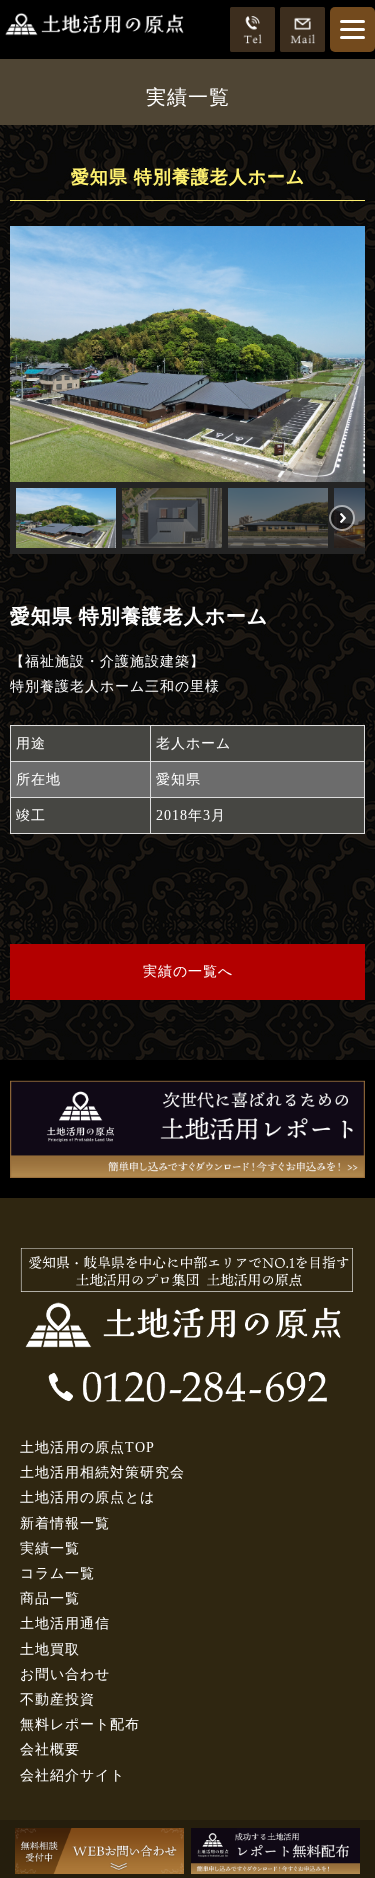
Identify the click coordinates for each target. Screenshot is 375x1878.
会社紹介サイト (72, 1775)
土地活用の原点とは (87, 1497)
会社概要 (50, 1749)
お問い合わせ (65, 1674)
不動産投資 (57, 1699)
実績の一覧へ (188, 971)
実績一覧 (50, 1548)
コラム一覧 (57, 1573)
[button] (66, 518)
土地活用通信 (65, 1623)
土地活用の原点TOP (87, 1447)
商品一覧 (50, 1598)
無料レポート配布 (80, 1724)
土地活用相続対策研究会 (102, 1472)
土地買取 (50, 1649)
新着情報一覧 (65, 1523)
